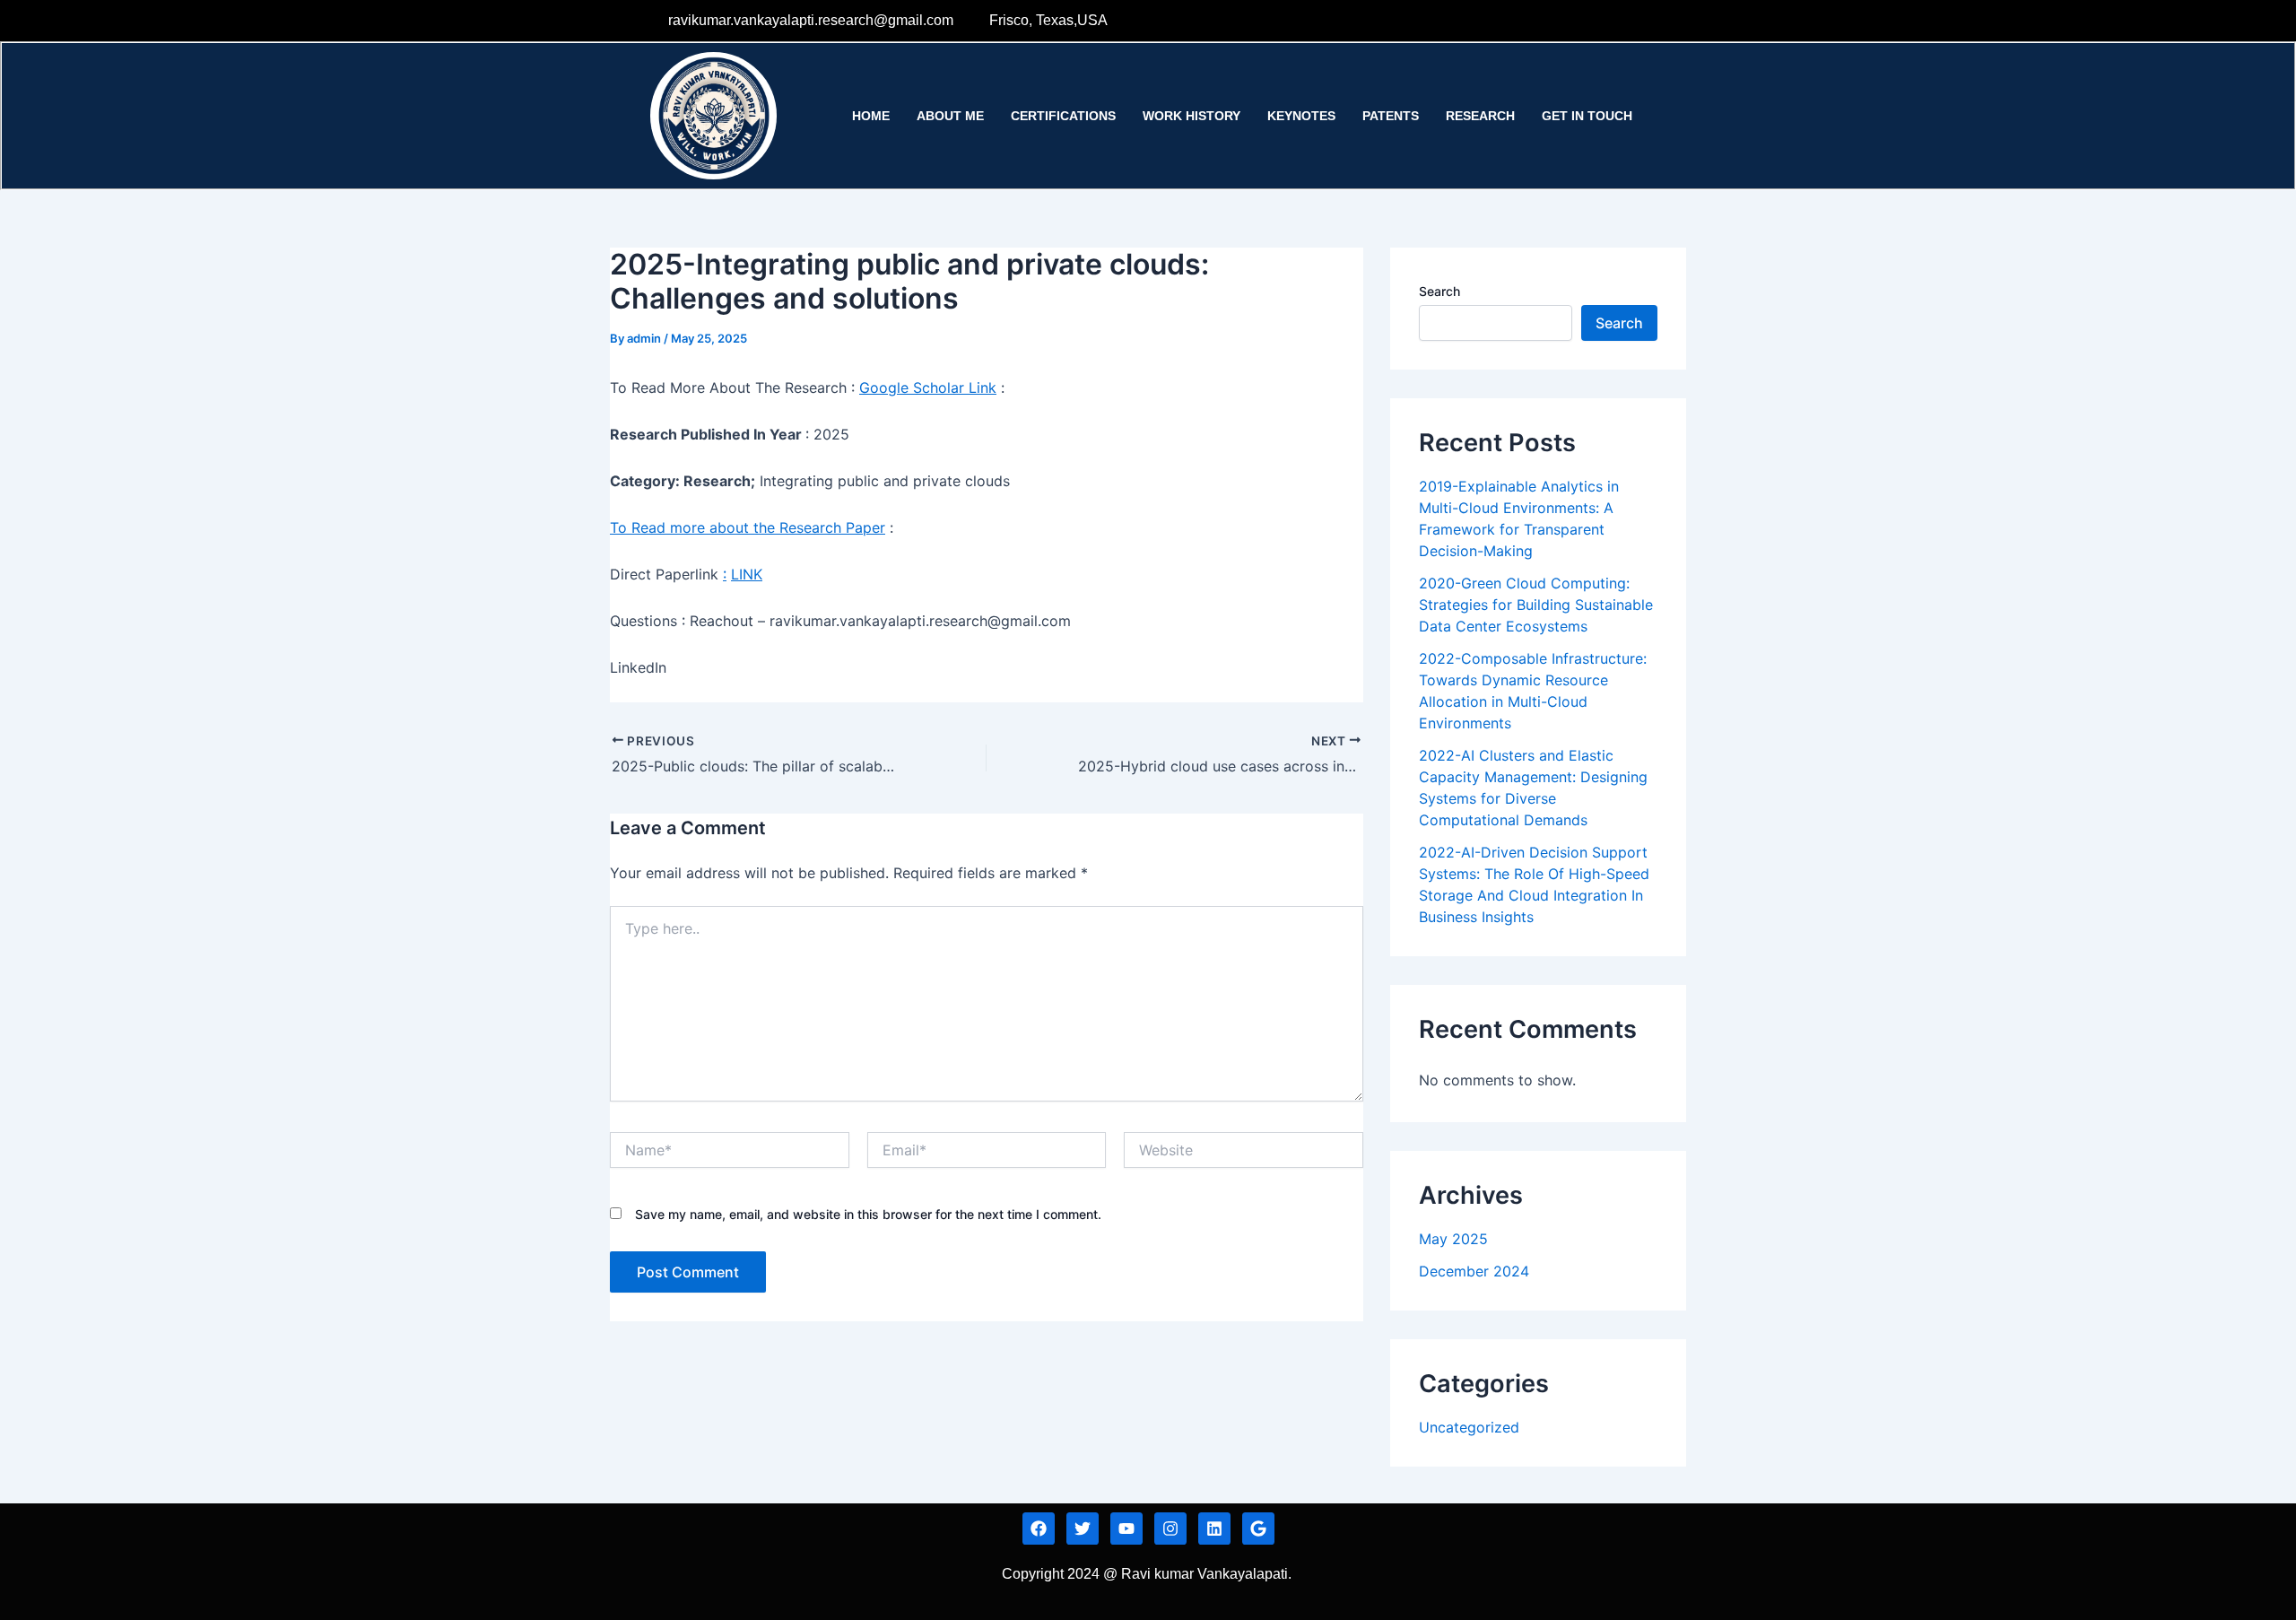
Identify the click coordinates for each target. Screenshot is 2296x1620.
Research (1480, 116)
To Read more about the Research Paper (748, 527)
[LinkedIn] (1558, 21)
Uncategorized (1469, 1427)
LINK (747, 574)
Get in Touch (1587, 116)
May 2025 (1453, 1239)
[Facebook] (1484, 21)
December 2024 (1474, 1271)
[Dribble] (1595, 21)
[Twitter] (1521, 21)
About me (950, 116)
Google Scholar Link (928, 388)
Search (1439, 291)
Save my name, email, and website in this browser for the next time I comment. (868, 1214)
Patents (1391, 116)
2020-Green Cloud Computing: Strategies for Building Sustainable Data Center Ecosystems (1536, 605)
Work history (1191, 116)
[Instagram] (1631, 21)
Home (871, 116)
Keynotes (1301, 116)
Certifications (1063, 116)
